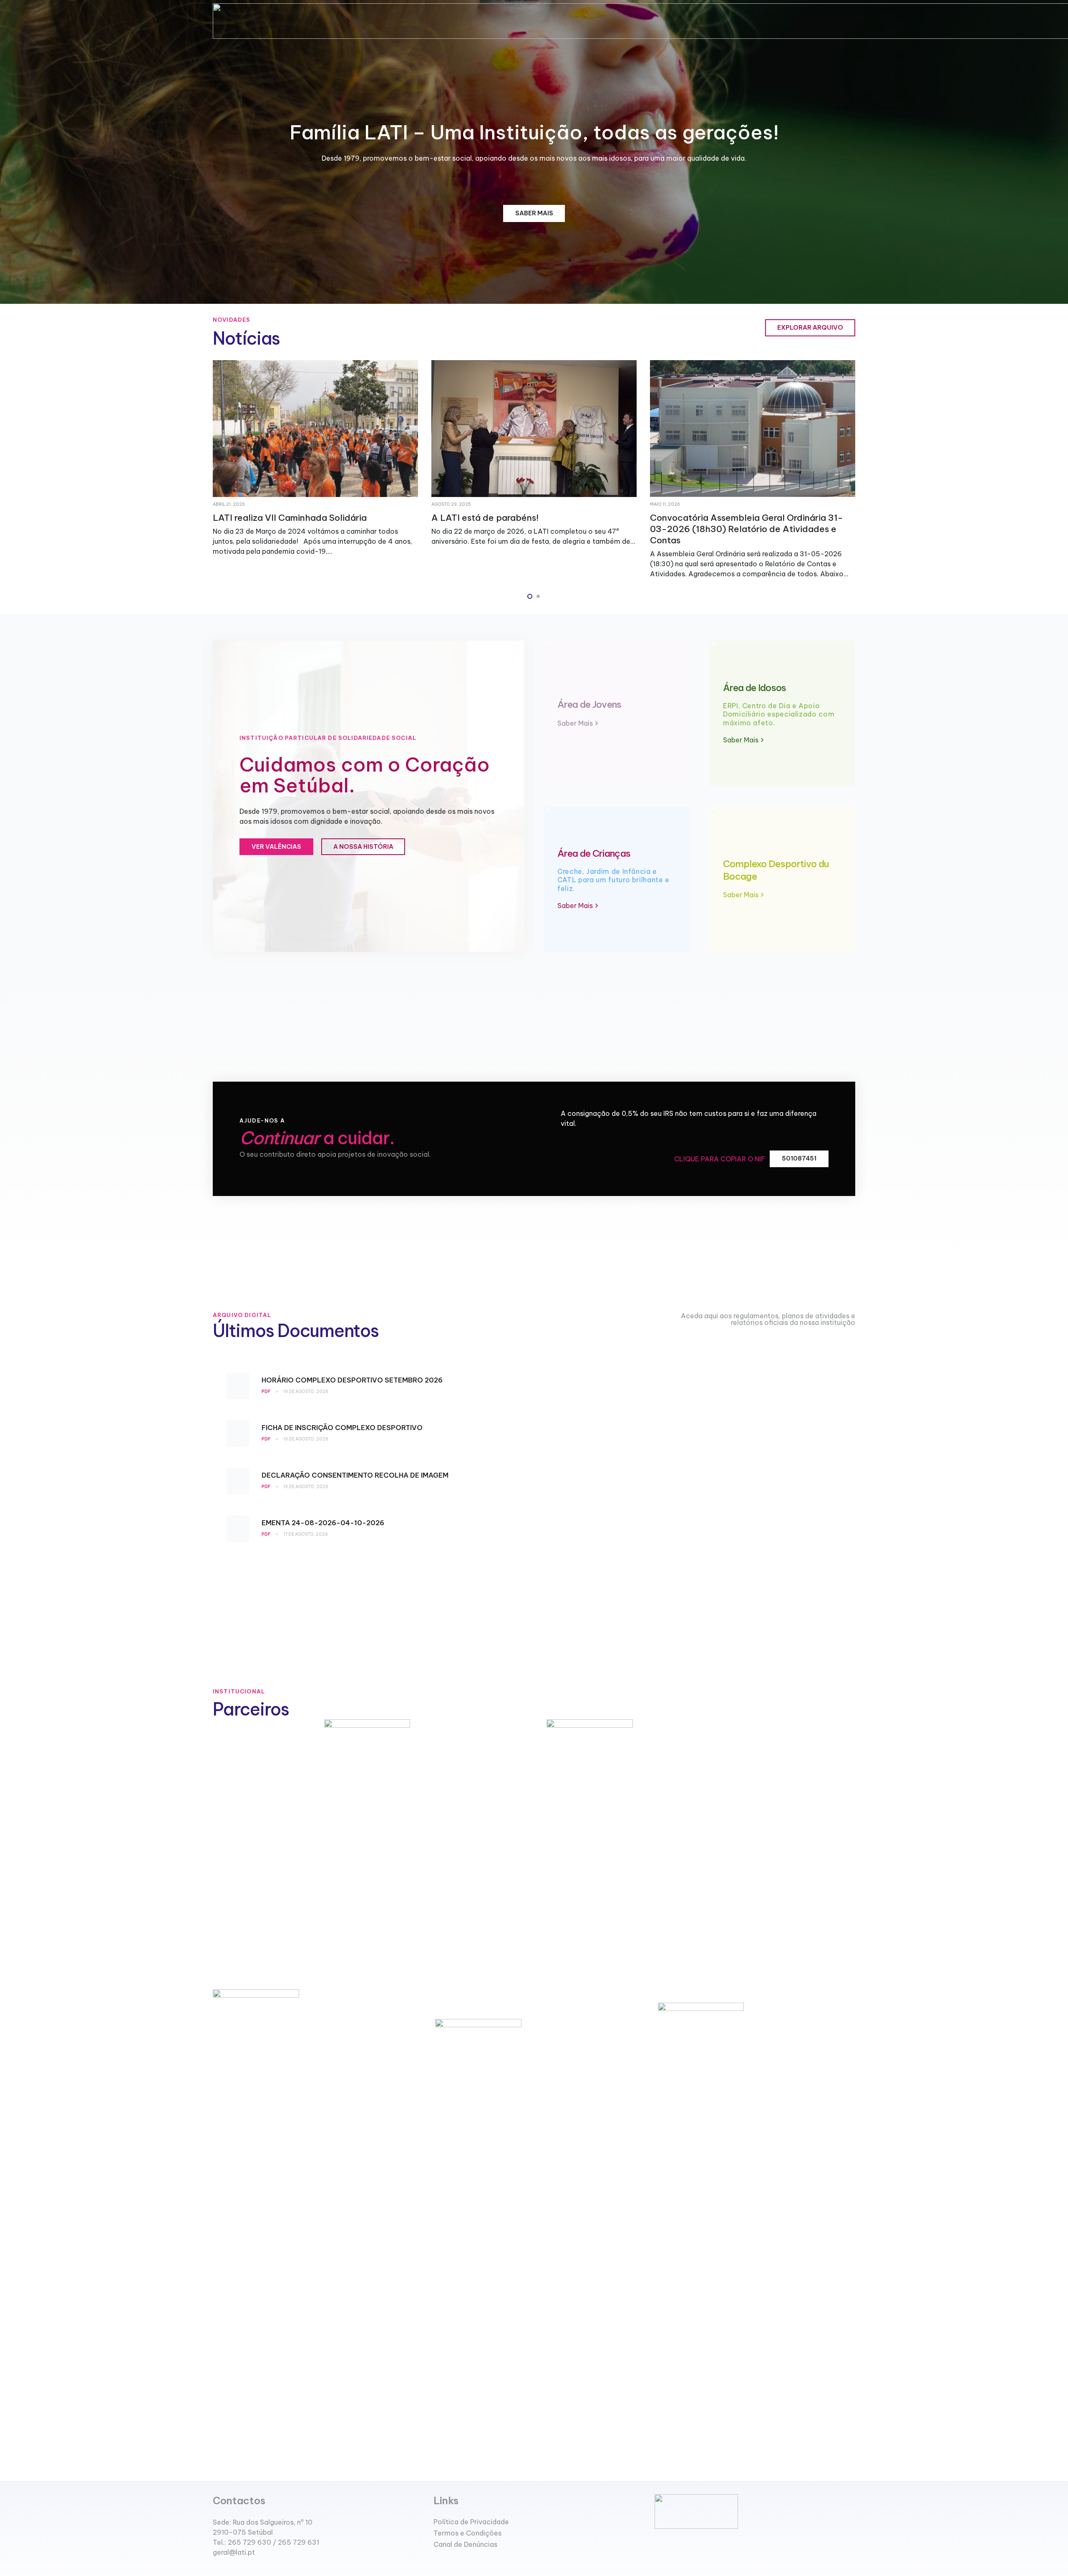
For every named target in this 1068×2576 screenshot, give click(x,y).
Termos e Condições (467, 2533)
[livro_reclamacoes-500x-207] (755, 2512)
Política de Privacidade (471, 2522)
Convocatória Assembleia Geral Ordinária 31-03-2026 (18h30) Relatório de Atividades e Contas (309, 529)
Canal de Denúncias (465, 2544)
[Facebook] (216, 2571)
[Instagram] (230, 2572)
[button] (530, 596)
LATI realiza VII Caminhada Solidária (727, 518)
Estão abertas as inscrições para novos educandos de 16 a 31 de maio (514, 523)
